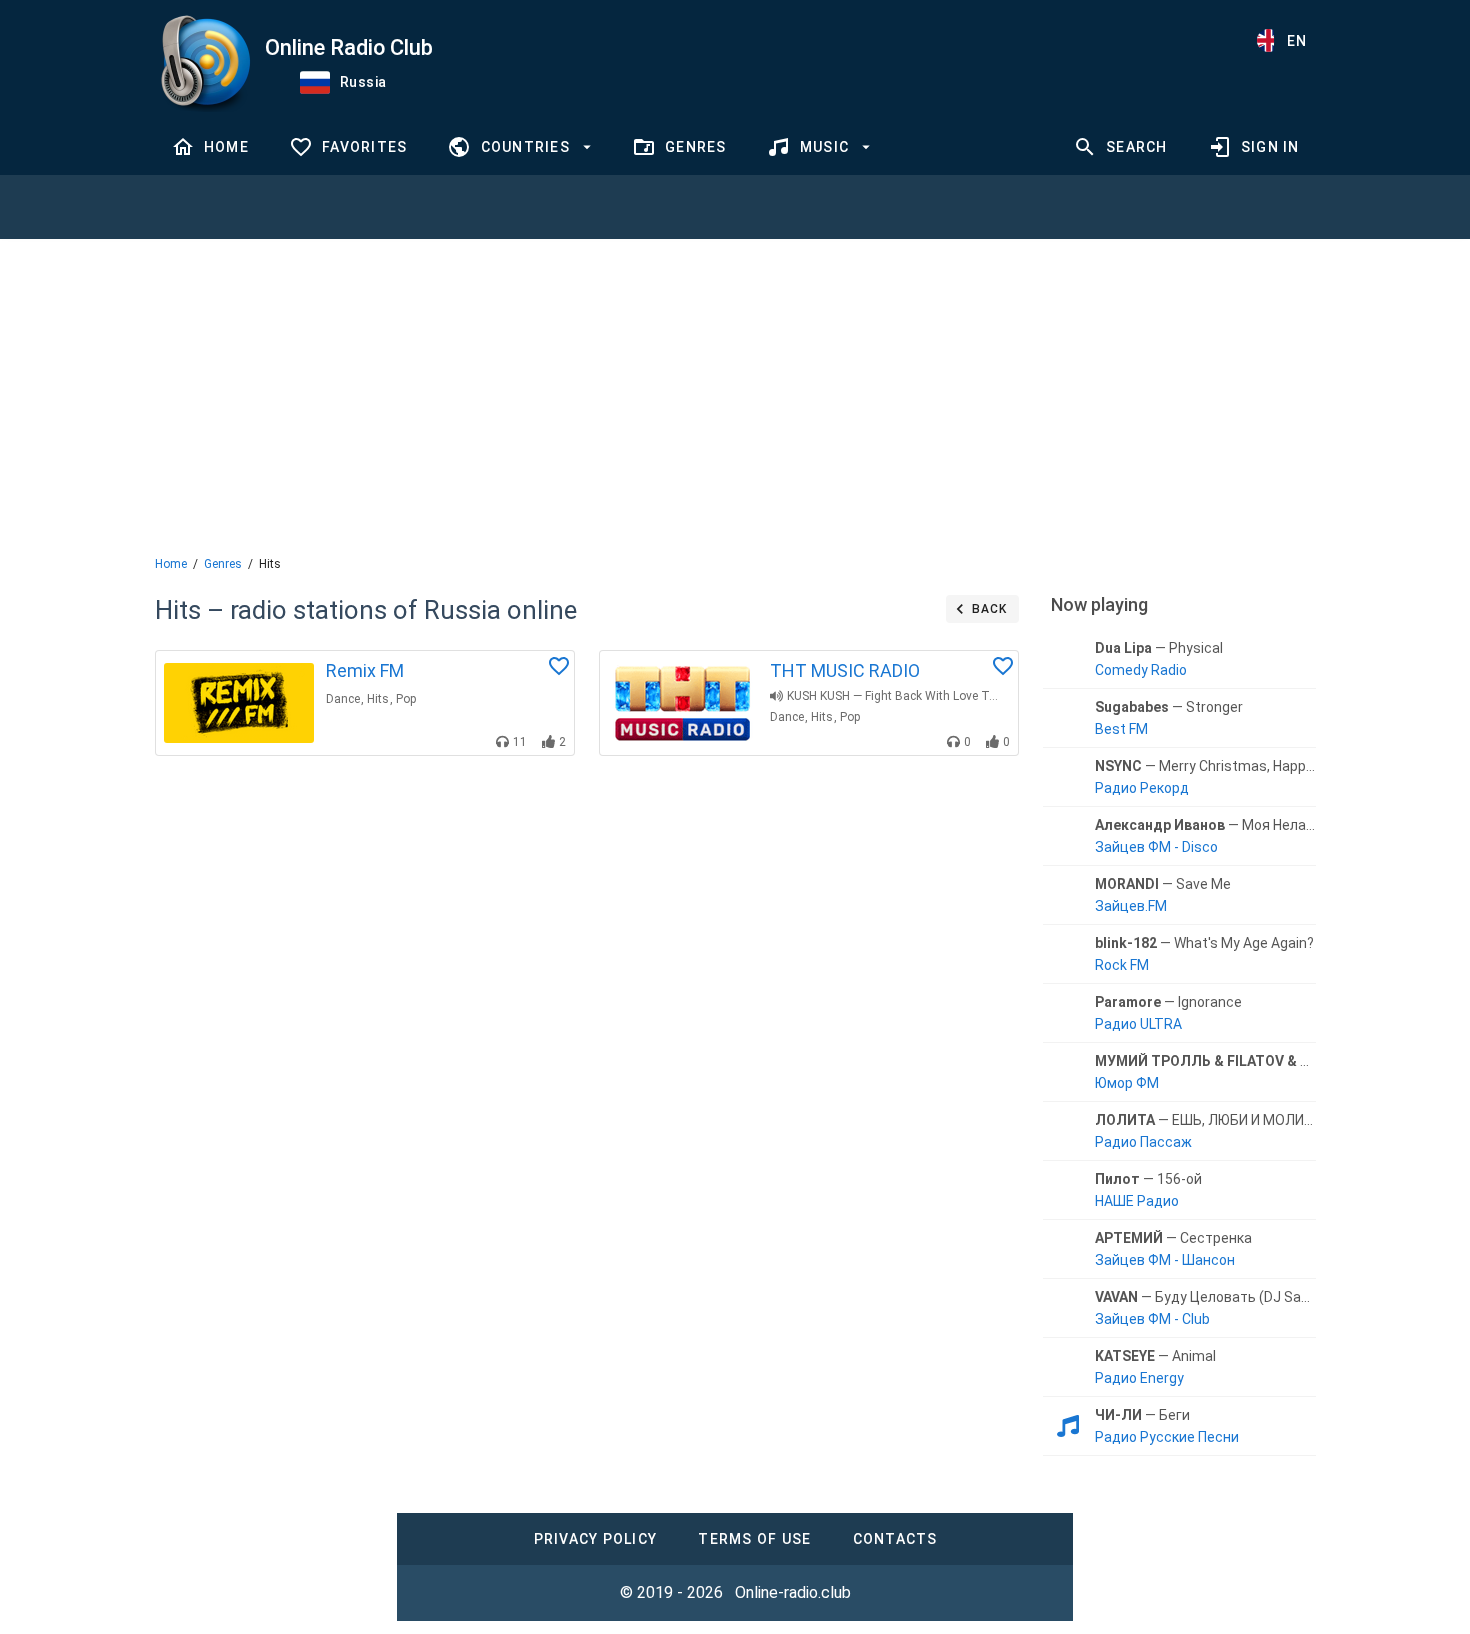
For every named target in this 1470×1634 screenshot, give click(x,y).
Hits (378, 699)
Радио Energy (1139, 1378)
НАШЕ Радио (1137, 1201)
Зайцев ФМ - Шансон (1165, 1260)
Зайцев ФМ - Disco (1156, 847)
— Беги (1142, 1415)
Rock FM (1122, 965)
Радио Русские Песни (1167, 1437)
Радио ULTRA (1138, 1024)
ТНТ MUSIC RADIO (845, 671)
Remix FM (365, 671)
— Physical (1159, 648)
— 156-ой (1148, 1179)
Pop (406, 699)
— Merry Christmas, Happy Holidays (1205, 766)
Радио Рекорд (1142, 788)
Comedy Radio (1141, 670)
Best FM (1121, 729)
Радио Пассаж (1143, 1142)
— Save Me (1163, 884)
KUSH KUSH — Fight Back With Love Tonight (895, 696)
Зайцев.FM (1131, 906)
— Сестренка (1173, 1238)
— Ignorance (1168, 1002)
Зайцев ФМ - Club (1152, 1319)
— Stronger (1169, 707)
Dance (343, 699)
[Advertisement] (735, 395)
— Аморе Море (1205, 1061)
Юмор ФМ (1127, 1083)
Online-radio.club (793, 1592)
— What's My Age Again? (1204, 943)
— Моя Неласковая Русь (1205, 825)
